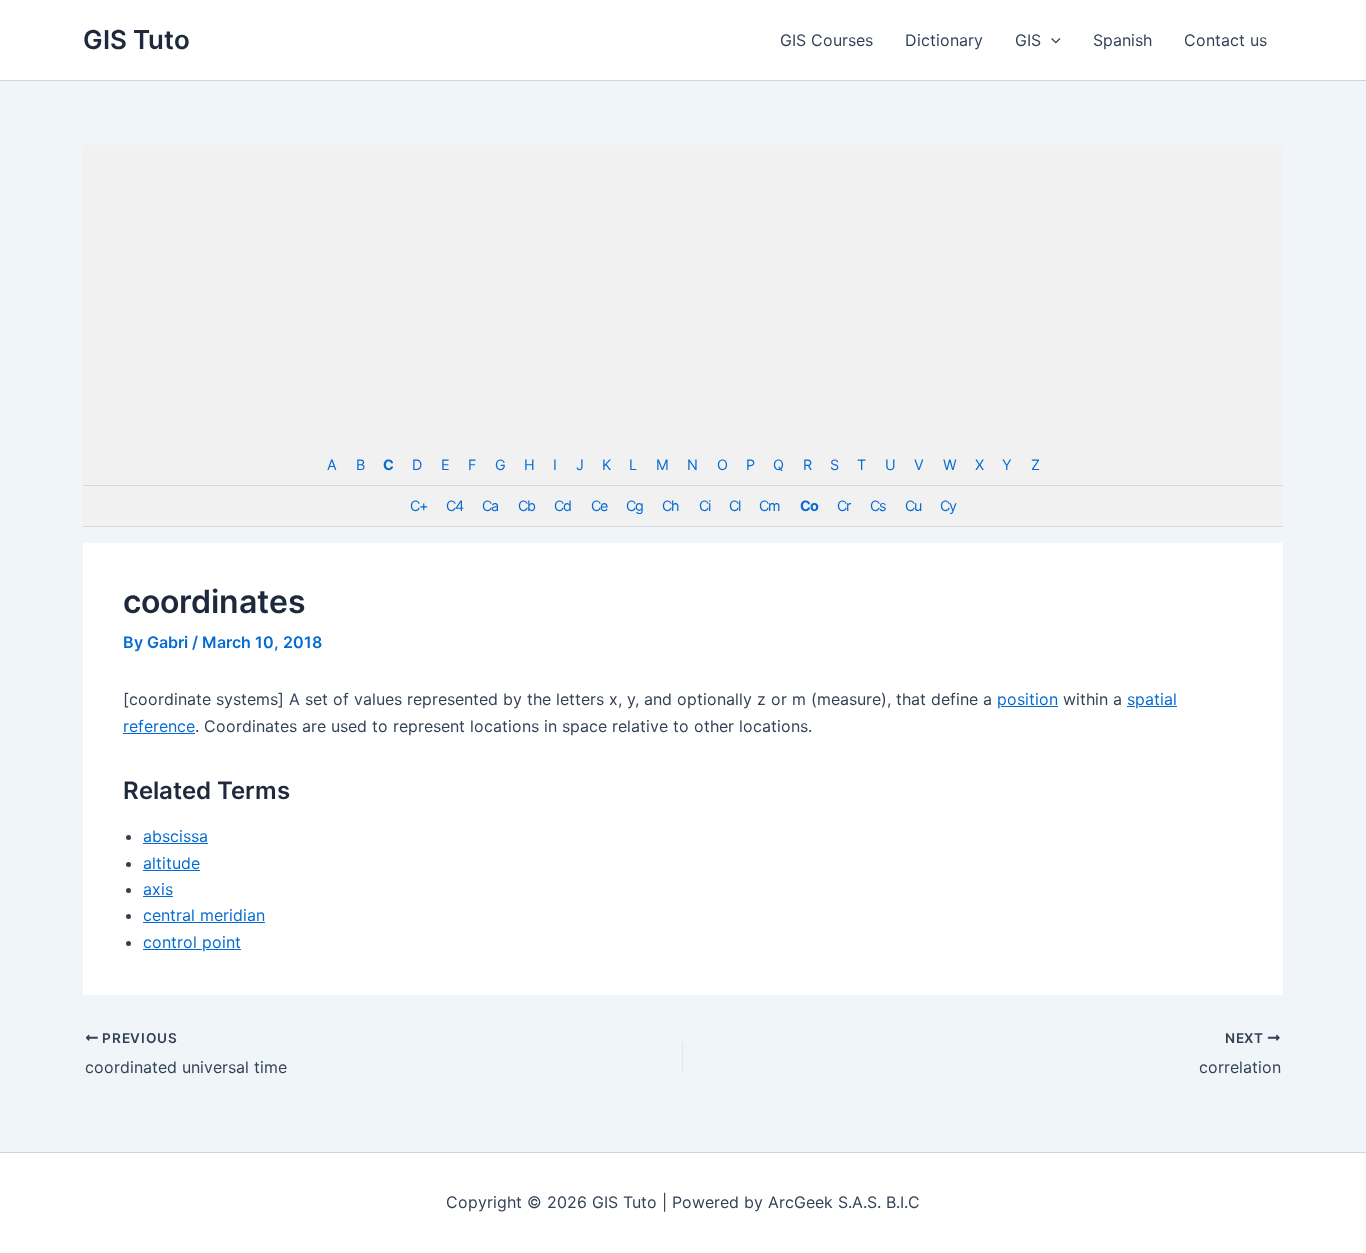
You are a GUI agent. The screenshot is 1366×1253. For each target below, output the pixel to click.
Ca (490, 505)
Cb (526, 505)
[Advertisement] (683, 295)
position (1027, 699)
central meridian (204, 915)
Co (809, 505)
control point (192, 942)
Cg (634, 505)
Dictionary (944, 40)
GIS (1028, 40)
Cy (948, 505)
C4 (454, 505)
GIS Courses (826, 40)
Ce (599, 505)
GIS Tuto (136, 39)
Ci (704, 505)
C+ (418, 505)
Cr (843, 505)
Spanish (1122, 40)
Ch (670, 505)
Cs (878, 505)
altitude (171, 863)
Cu (913, 505)
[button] (1051, 40)
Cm (769, 505)
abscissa (175, 836)
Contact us (1225, 40)
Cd (562, 505)
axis (158, 889)
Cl (734, 505)
